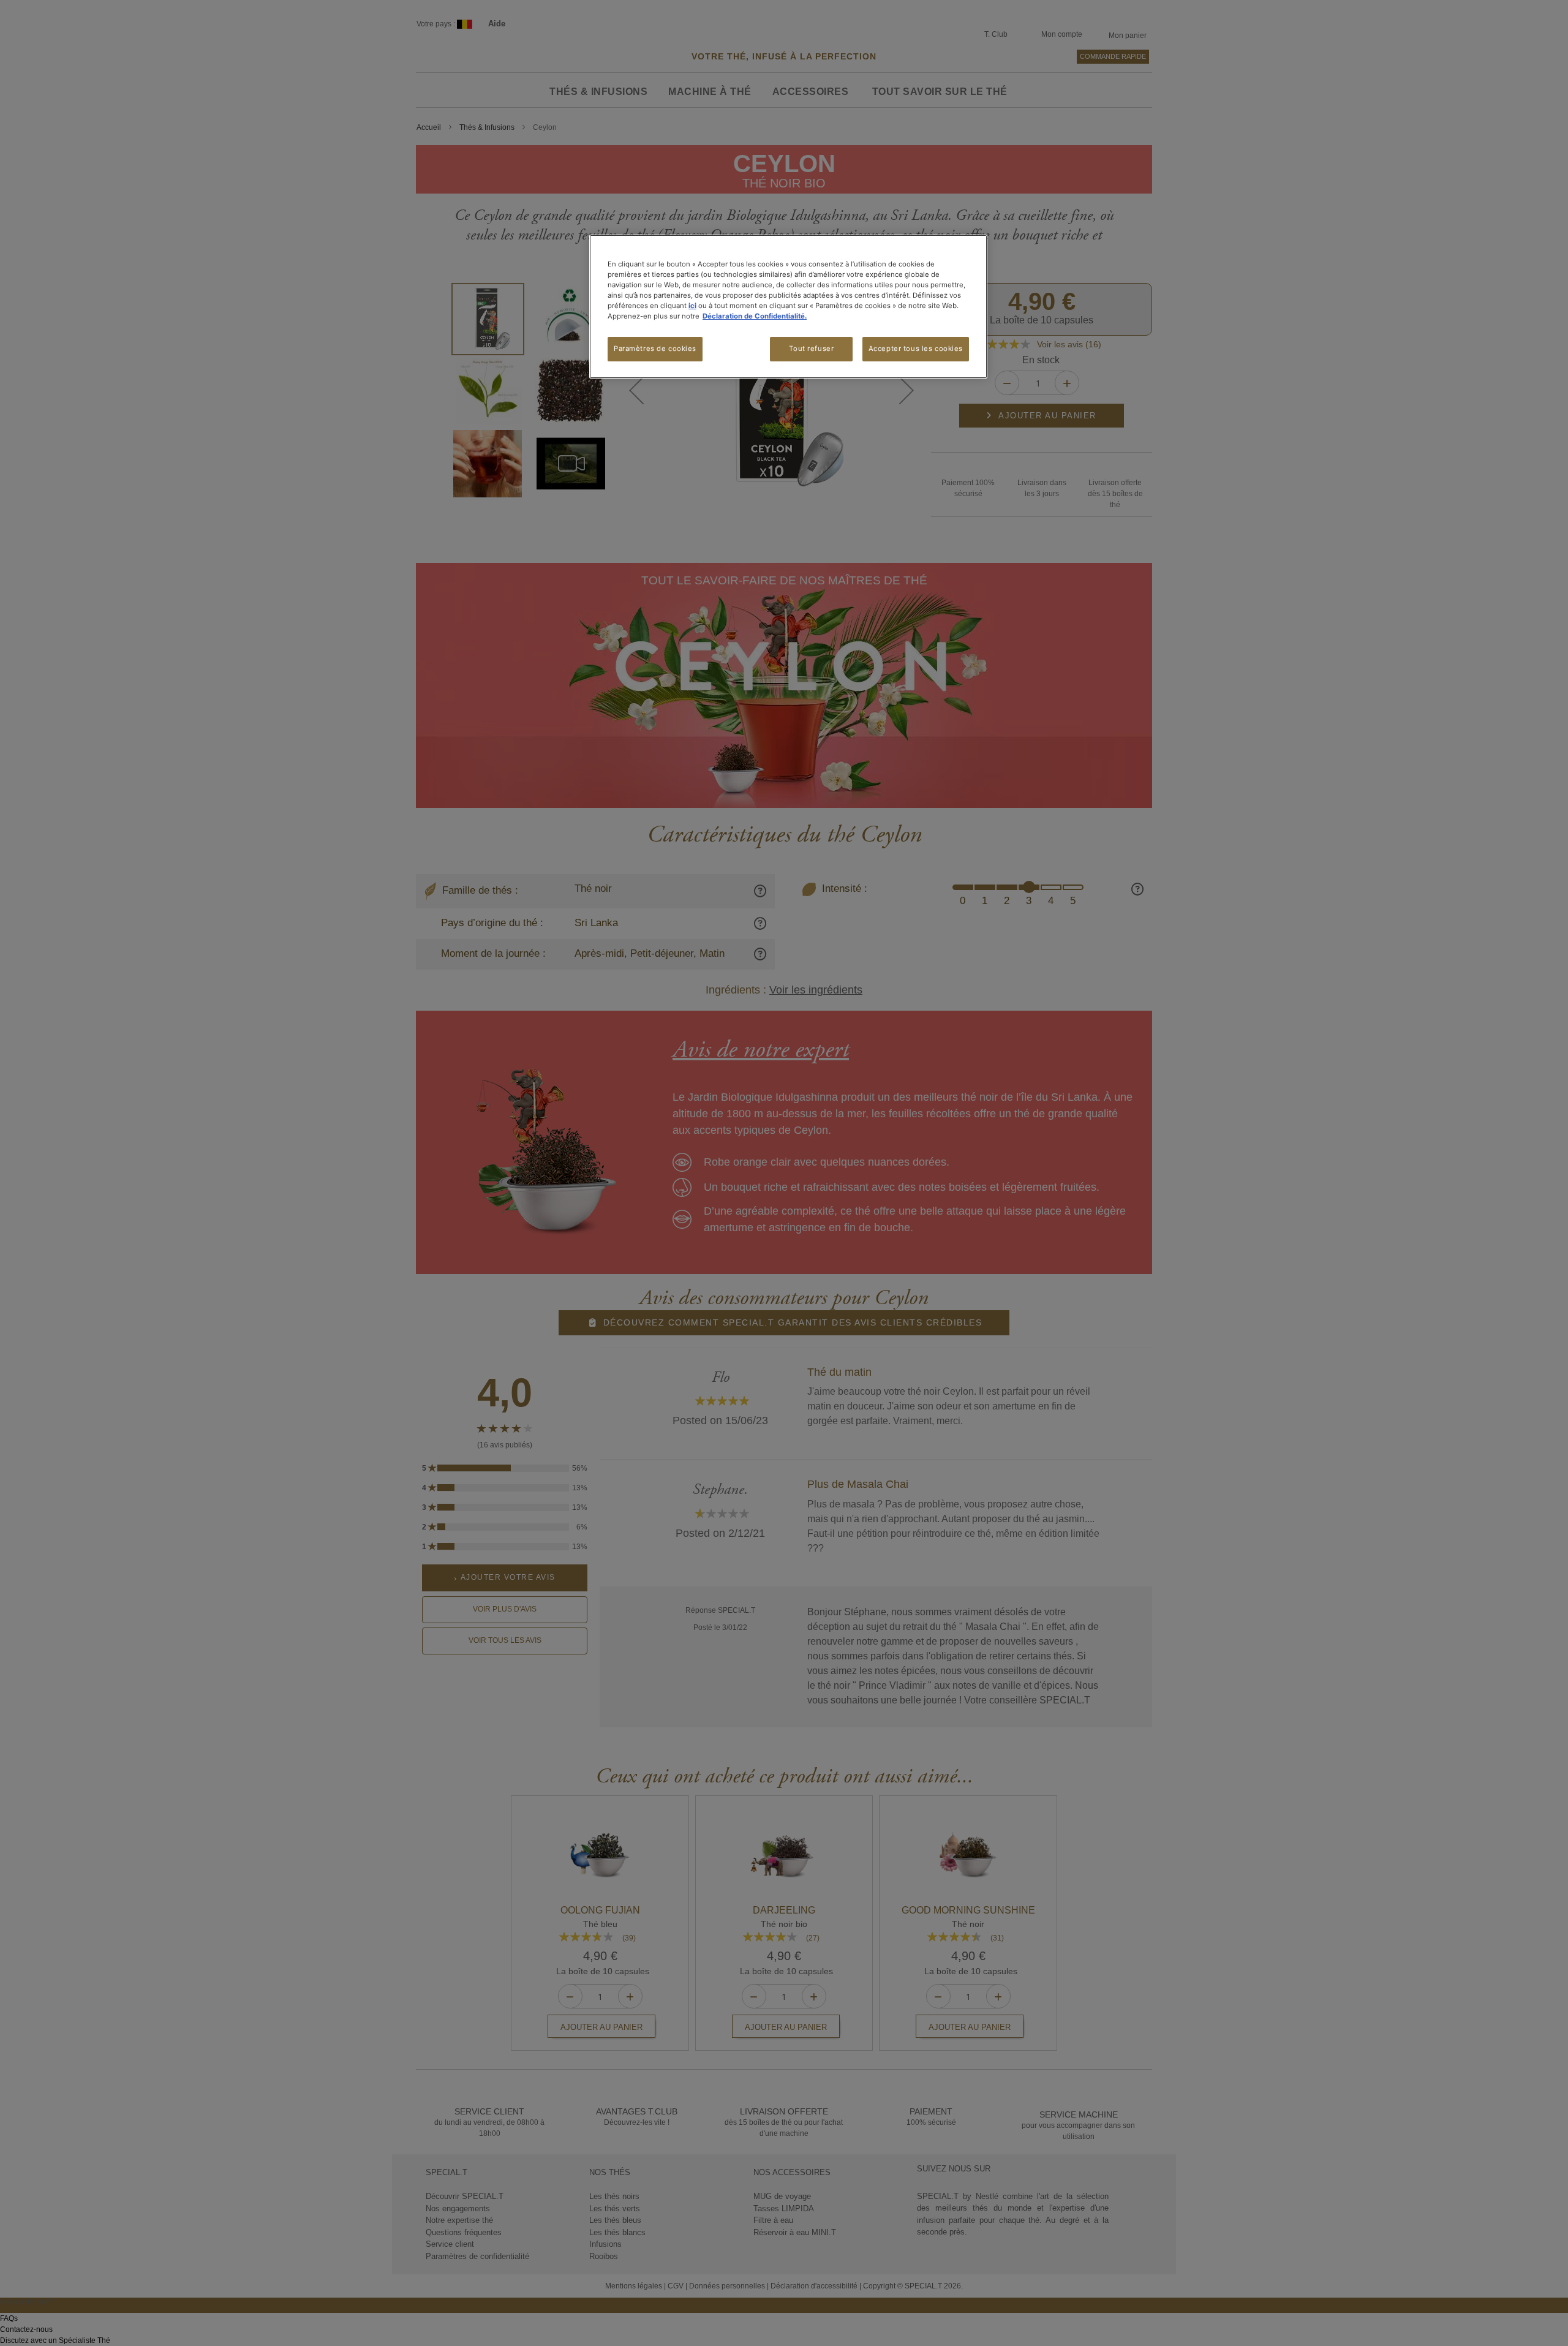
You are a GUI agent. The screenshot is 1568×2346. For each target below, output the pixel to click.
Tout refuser (811, 349)
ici (692, 306)
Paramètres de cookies (655, 349)
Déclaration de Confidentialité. (755, 316)
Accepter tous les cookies (916, 349)
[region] (788, 307)
